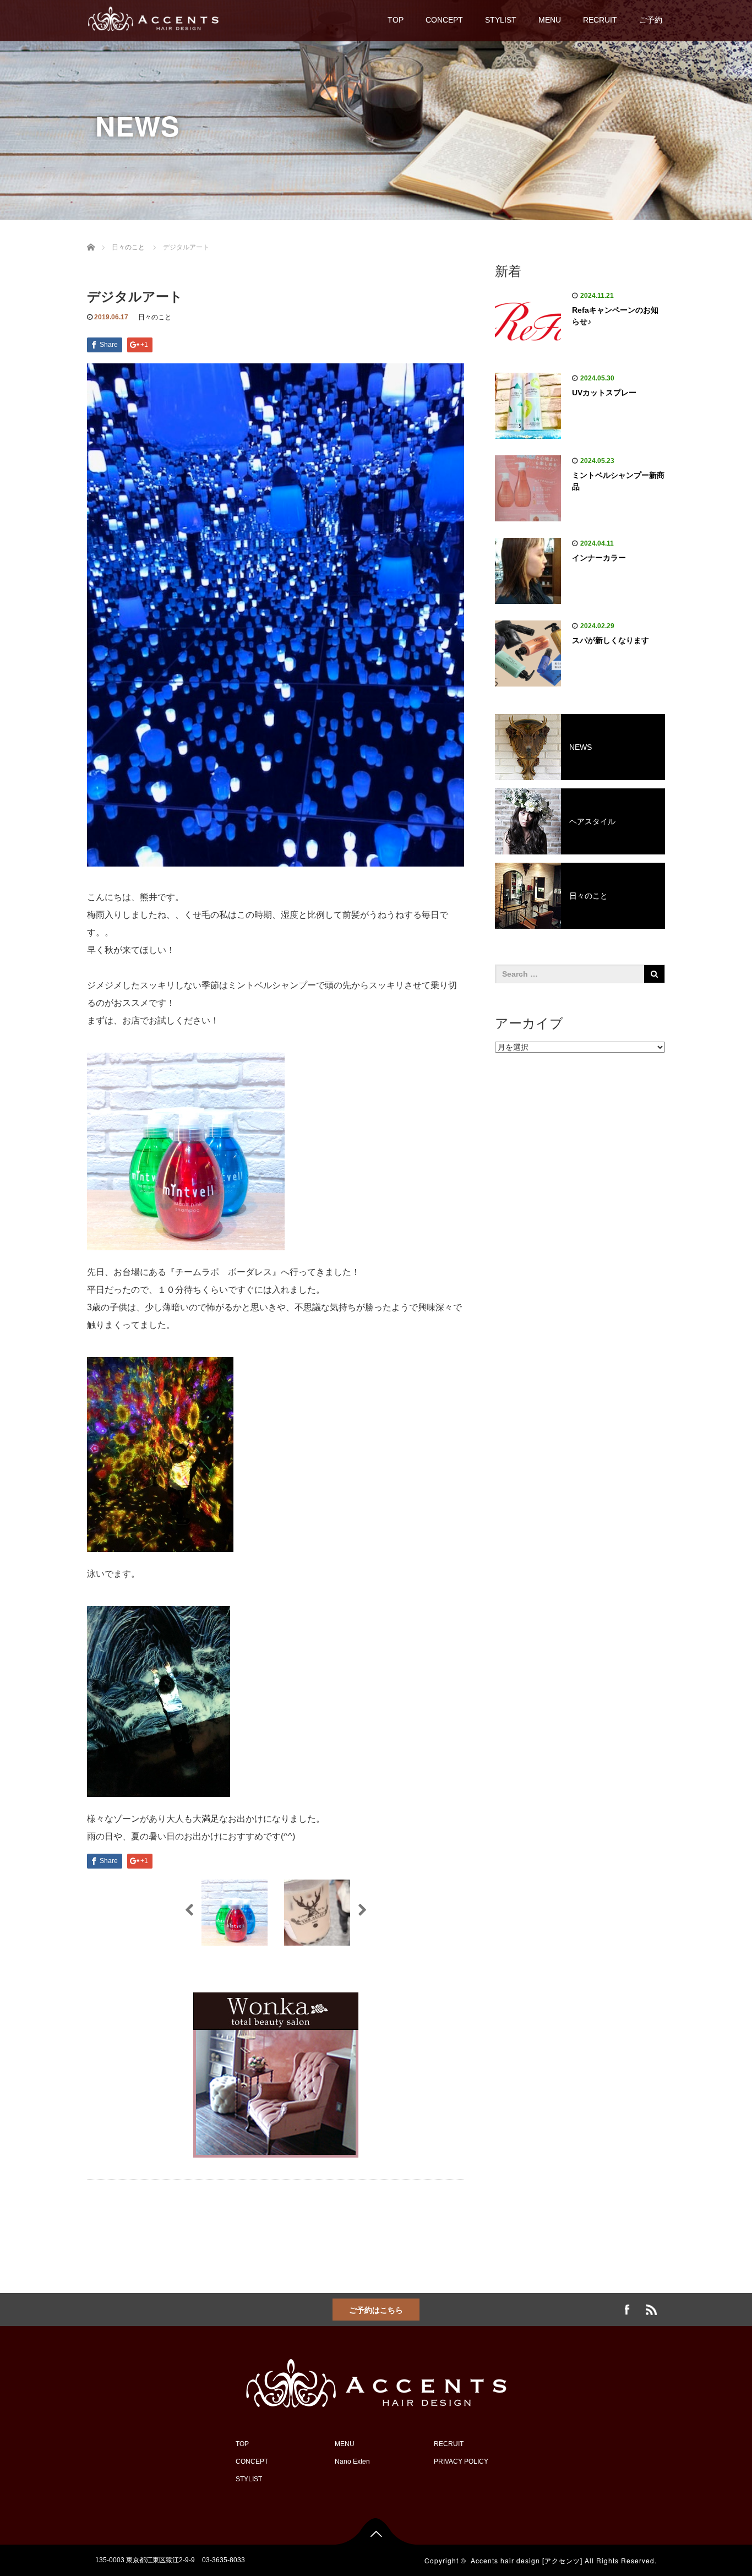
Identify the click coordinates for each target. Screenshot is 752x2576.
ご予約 (651, 20)
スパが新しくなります (611, 640)
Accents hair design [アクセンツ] (527, 2560)
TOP (396, 20)
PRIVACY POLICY (461, 2461)
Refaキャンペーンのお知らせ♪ (615, 316)
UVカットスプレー (604, 393)
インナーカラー (599, 558)
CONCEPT (444, 20)
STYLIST (501, 20)
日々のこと (155, 317)
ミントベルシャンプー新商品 (618, 481)
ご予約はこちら (376, 2310)
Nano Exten (352, 2461)
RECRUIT (600, 20)
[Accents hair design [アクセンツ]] (153, 17)
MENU (550, 20)
